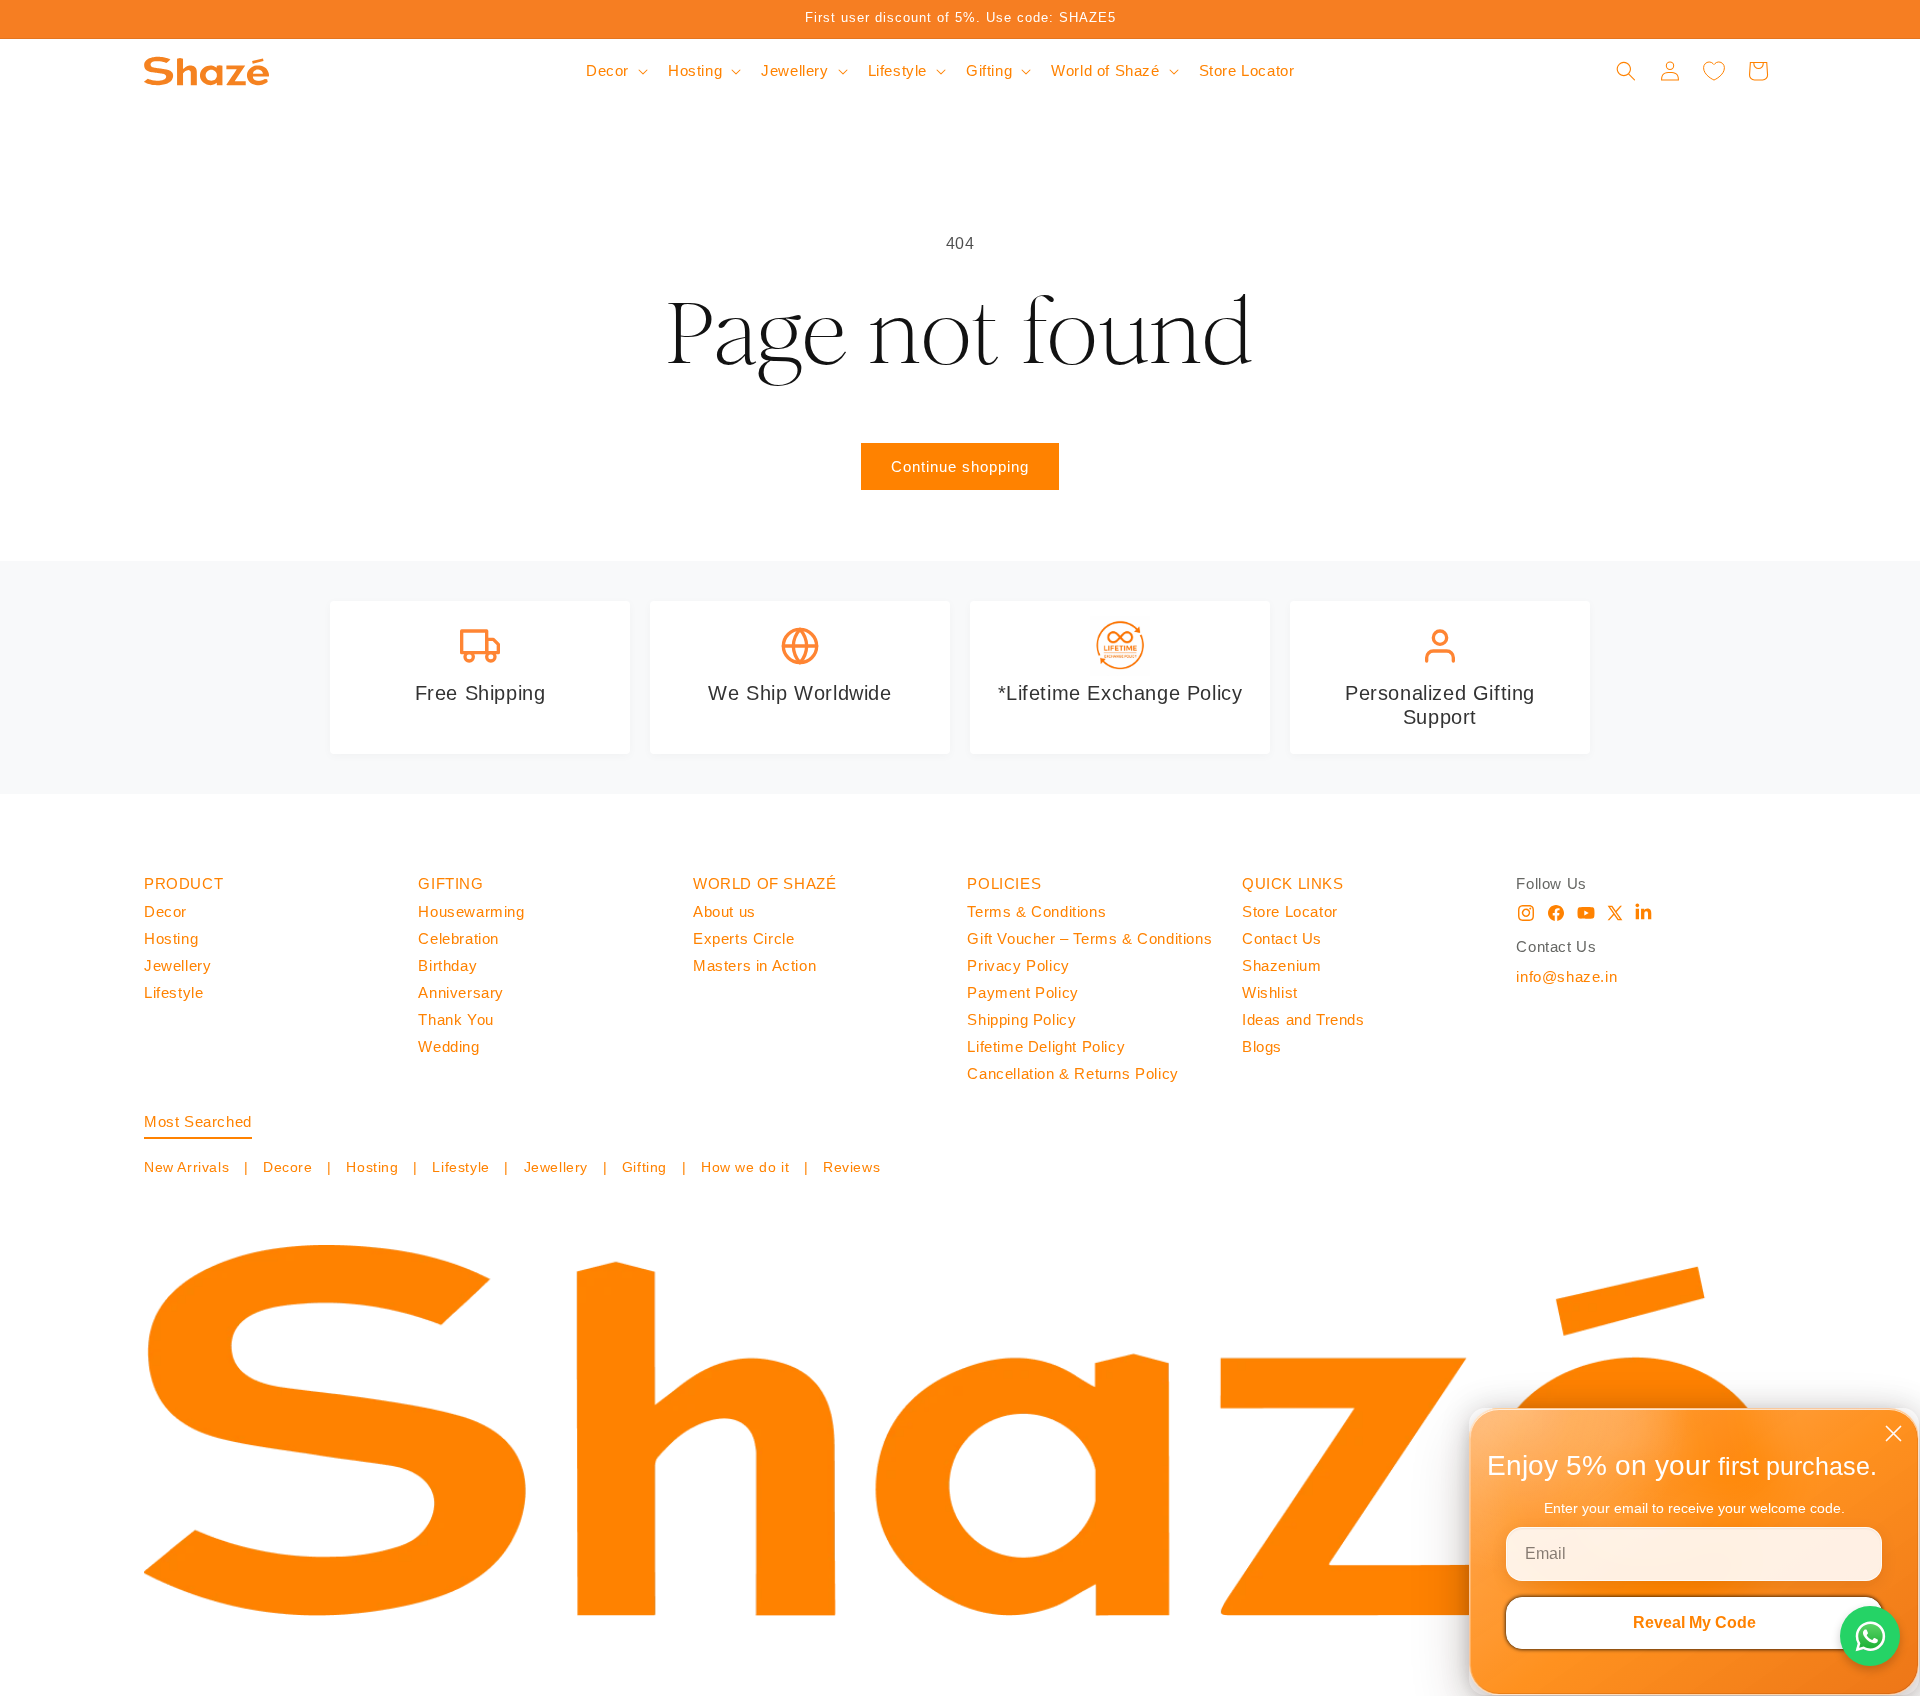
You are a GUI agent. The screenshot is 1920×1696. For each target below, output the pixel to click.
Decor (165, 911)
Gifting (644, 1167)
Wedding (448, 1046)
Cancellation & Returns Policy (1072, 1073)
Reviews (849, 1167)
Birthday (447, 965)
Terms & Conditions (1036, 911)
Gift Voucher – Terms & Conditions (1089, 938)
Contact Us (1282, 938)
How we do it (744, 1167)
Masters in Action (754, 965)
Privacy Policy (1018, 965)
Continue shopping (960, 466)
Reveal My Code (1694, 1622)
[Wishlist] (1714, 71)
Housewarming (471, 911)
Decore (287, 1167)
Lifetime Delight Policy (1046, 1046)
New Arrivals (189, 1167)
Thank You (455, 1019)
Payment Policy (1022, 992)
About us (724, 911)
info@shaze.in (1566, 976)
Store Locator (1290, 911)
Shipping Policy (1021, 1019)
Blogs (1262, 1046)
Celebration (458, 938)
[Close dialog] (1893, 1433)
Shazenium (1281, 965)
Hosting (171, 938)
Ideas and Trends (1303, 1019)
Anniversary (461, 992)
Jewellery (177, 965)
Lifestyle (173, 992)
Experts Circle (743, 938)
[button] (615, 71)
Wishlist (1270, 992)
